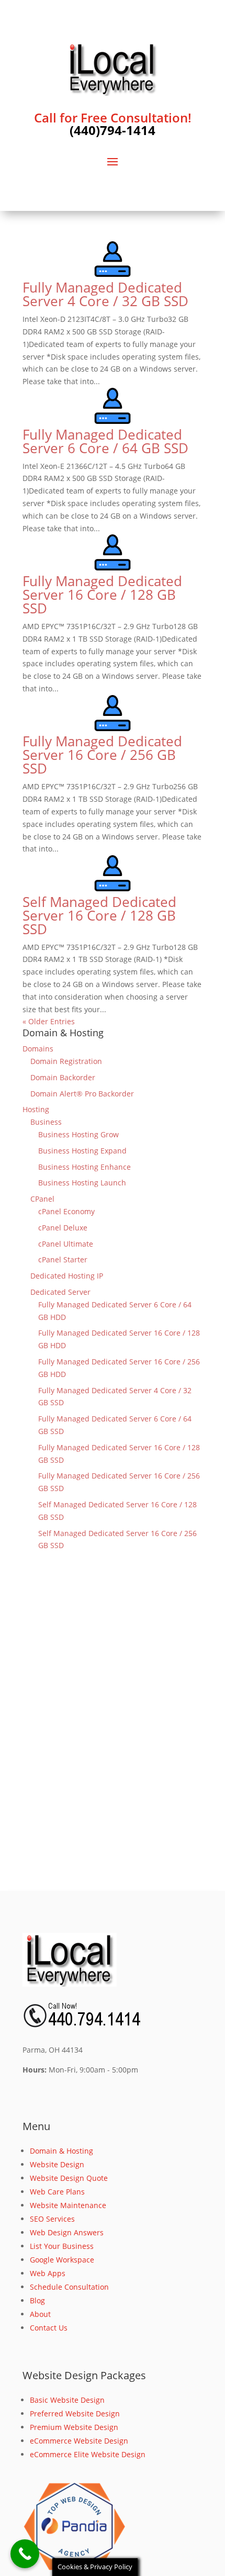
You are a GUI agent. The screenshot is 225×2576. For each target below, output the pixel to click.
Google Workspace (62, 2260)
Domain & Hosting (61, 2151)
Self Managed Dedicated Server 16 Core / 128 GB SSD (99, 915)
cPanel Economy (66, 1211)
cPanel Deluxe (63, 1228)
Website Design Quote (69, 2178)
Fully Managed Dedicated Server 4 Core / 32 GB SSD (105, 294)
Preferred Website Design (75, 2413)
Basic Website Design (67, 2400)
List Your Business (62, 2246)
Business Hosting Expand (82, 1151)
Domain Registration (66, 1061)
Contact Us (49, 2328)
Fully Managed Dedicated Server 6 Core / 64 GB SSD (105, 441)
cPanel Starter (63, 1259)
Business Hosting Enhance (85, 1167)
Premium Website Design (74, 2427)
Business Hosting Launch (82, 1183)
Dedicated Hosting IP (67, 1276)
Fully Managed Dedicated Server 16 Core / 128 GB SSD (102, 595)
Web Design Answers (67, 2232)
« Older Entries (49, 1021)
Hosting (36, 1109)
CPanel (42, 1199)
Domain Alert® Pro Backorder (82, 1094)
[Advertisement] (113, 1737)
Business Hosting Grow (78, 1134)
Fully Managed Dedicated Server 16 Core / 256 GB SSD (102, 755)
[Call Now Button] (25, 2554)
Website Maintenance (68, 2205)
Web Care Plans (57, 2192)
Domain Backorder (63, 1077)
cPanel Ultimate (66, 1244)
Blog (37, 2300)
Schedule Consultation (69, 2287)
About (40, 2314)
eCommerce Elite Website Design (88, 2454)
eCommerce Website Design (79, 2441)
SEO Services (52, 2219)
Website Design (57, 2164)
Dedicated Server (60, 1292)
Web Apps (48, 2273)
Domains (38, 1049)
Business (46, 1122)
